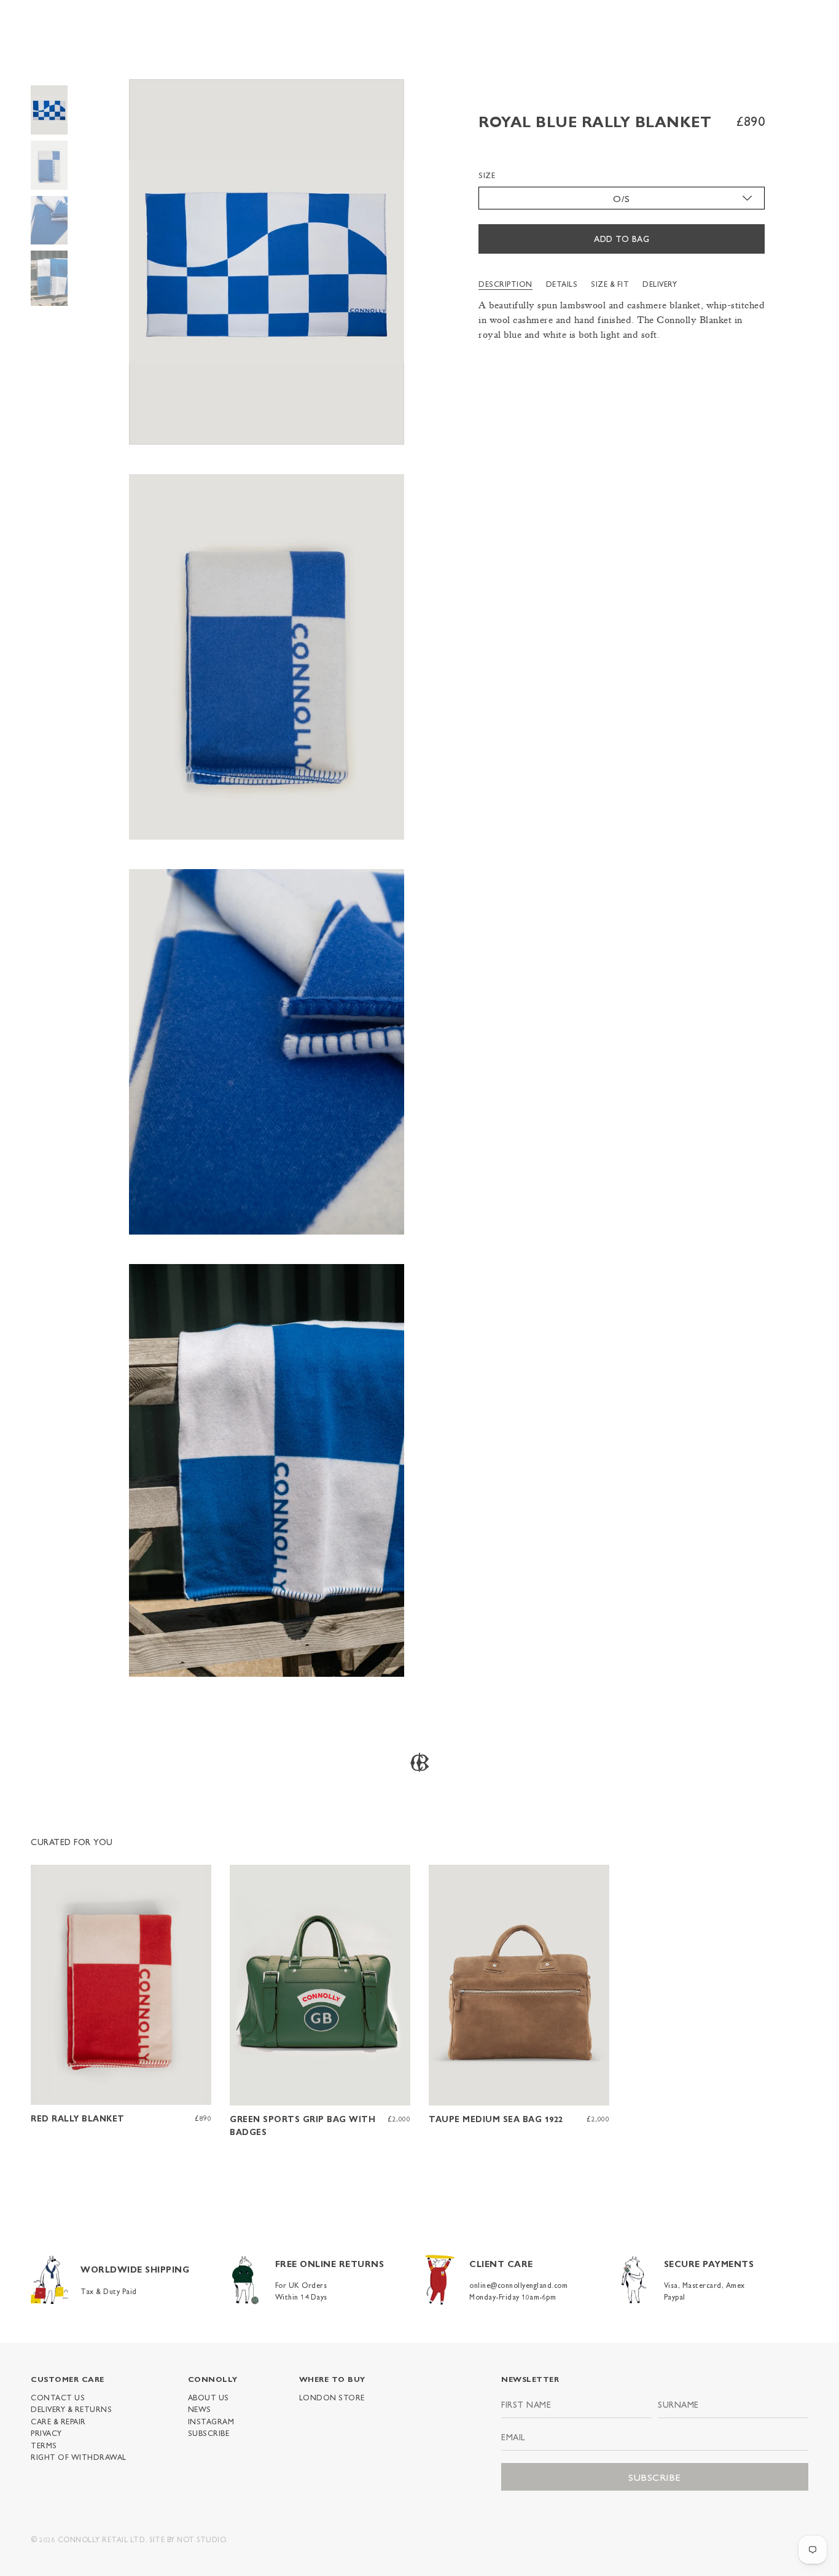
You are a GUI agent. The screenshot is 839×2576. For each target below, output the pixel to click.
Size (487, 176)
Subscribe (209, 2433)
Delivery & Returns (71, 2409)
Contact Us (58, 2397)
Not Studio (201, 2539)
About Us (209, 2397)
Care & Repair (58, 2421)
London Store (332, 2397)
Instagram (211, 2421)
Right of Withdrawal (79, 2457)
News (200, 2409)
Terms (44, 2445)
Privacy (46, 2433)
